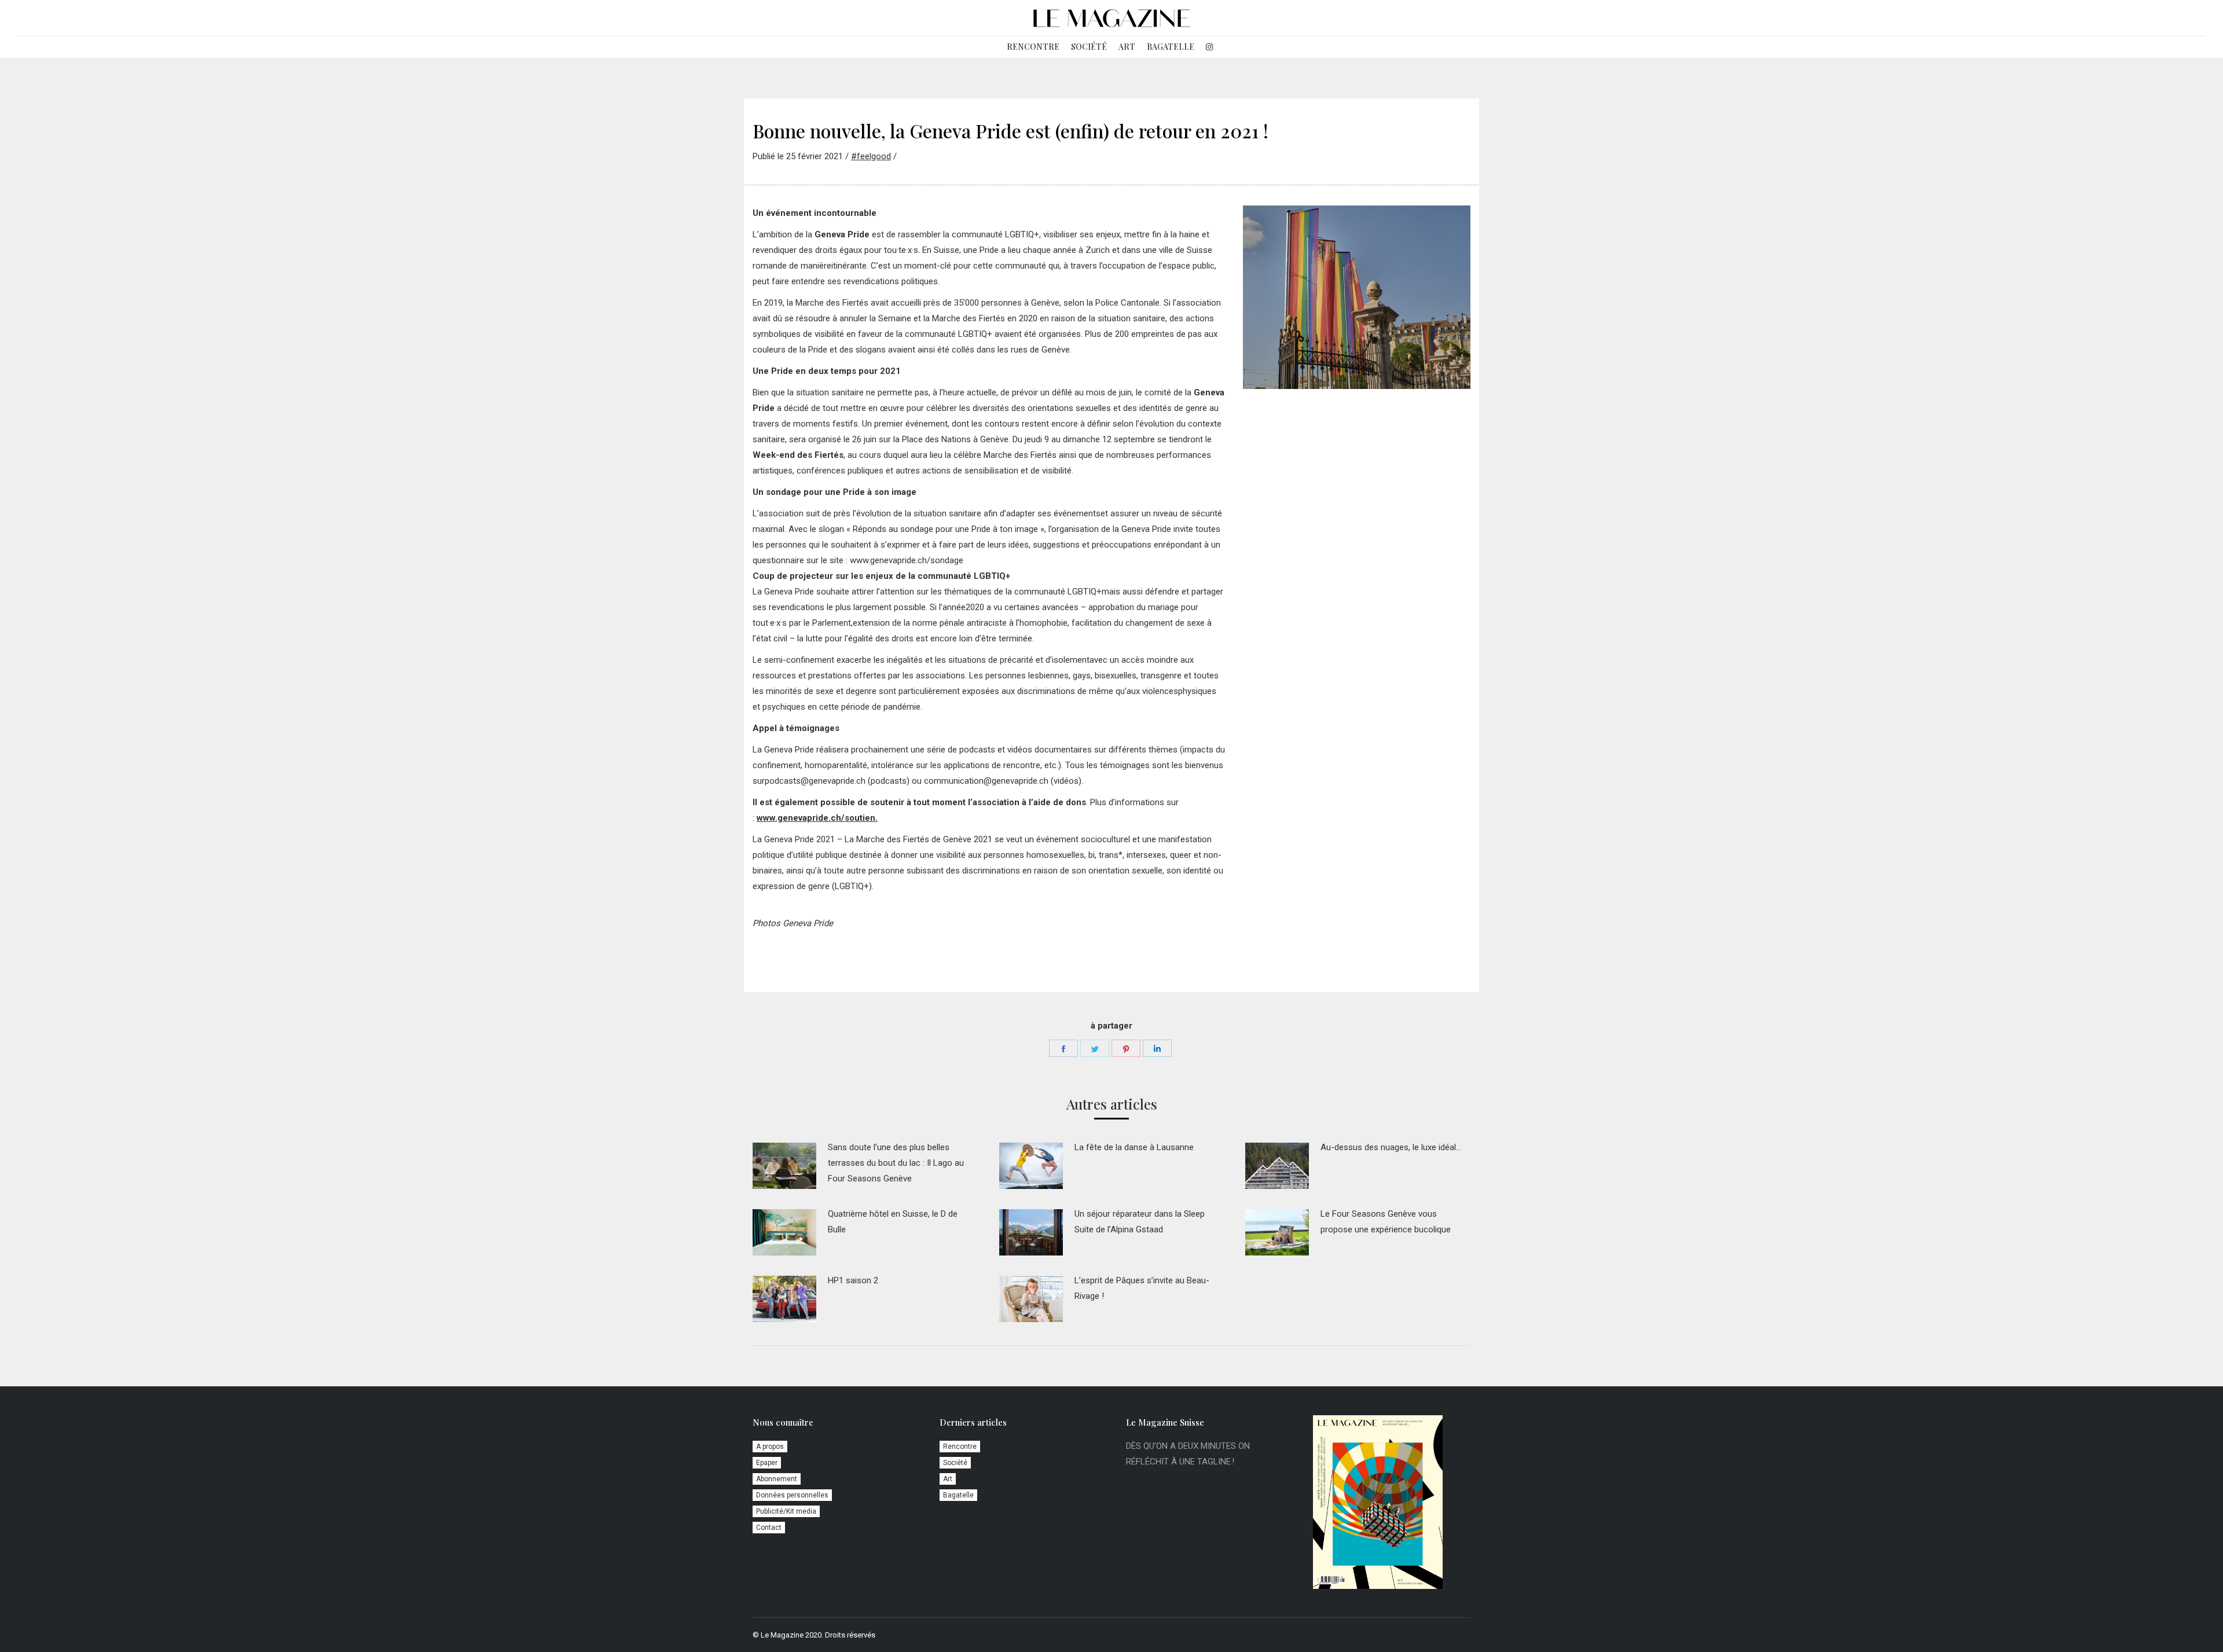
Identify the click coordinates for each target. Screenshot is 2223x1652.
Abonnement (777, 1479)
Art (948, 1479)
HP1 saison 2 (853, 1280)
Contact (769, 1528)
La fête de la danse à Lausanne (1134, 1147)
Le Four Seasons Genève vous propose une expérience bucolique (1386, 1222)
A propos (770, 1447)
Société (955, 1463)
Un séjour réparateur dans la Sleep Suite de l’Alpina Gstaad (1140, 1222)
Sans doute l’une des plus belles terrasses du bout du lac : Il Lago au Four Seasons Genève (896, 1163)
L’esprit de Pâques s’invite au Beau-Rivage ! (1142, 1288)
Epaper (767, 1463)
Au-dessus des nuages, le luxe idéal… (1391, 1147)
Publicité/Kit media (786, 1511)
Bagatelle (958, 1495)
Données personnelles (792, 1495)
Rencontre (960, 1447)
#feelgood (871, 156)
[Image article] (784, 1166)
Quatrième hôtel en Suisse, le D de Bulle (893, 1222)
